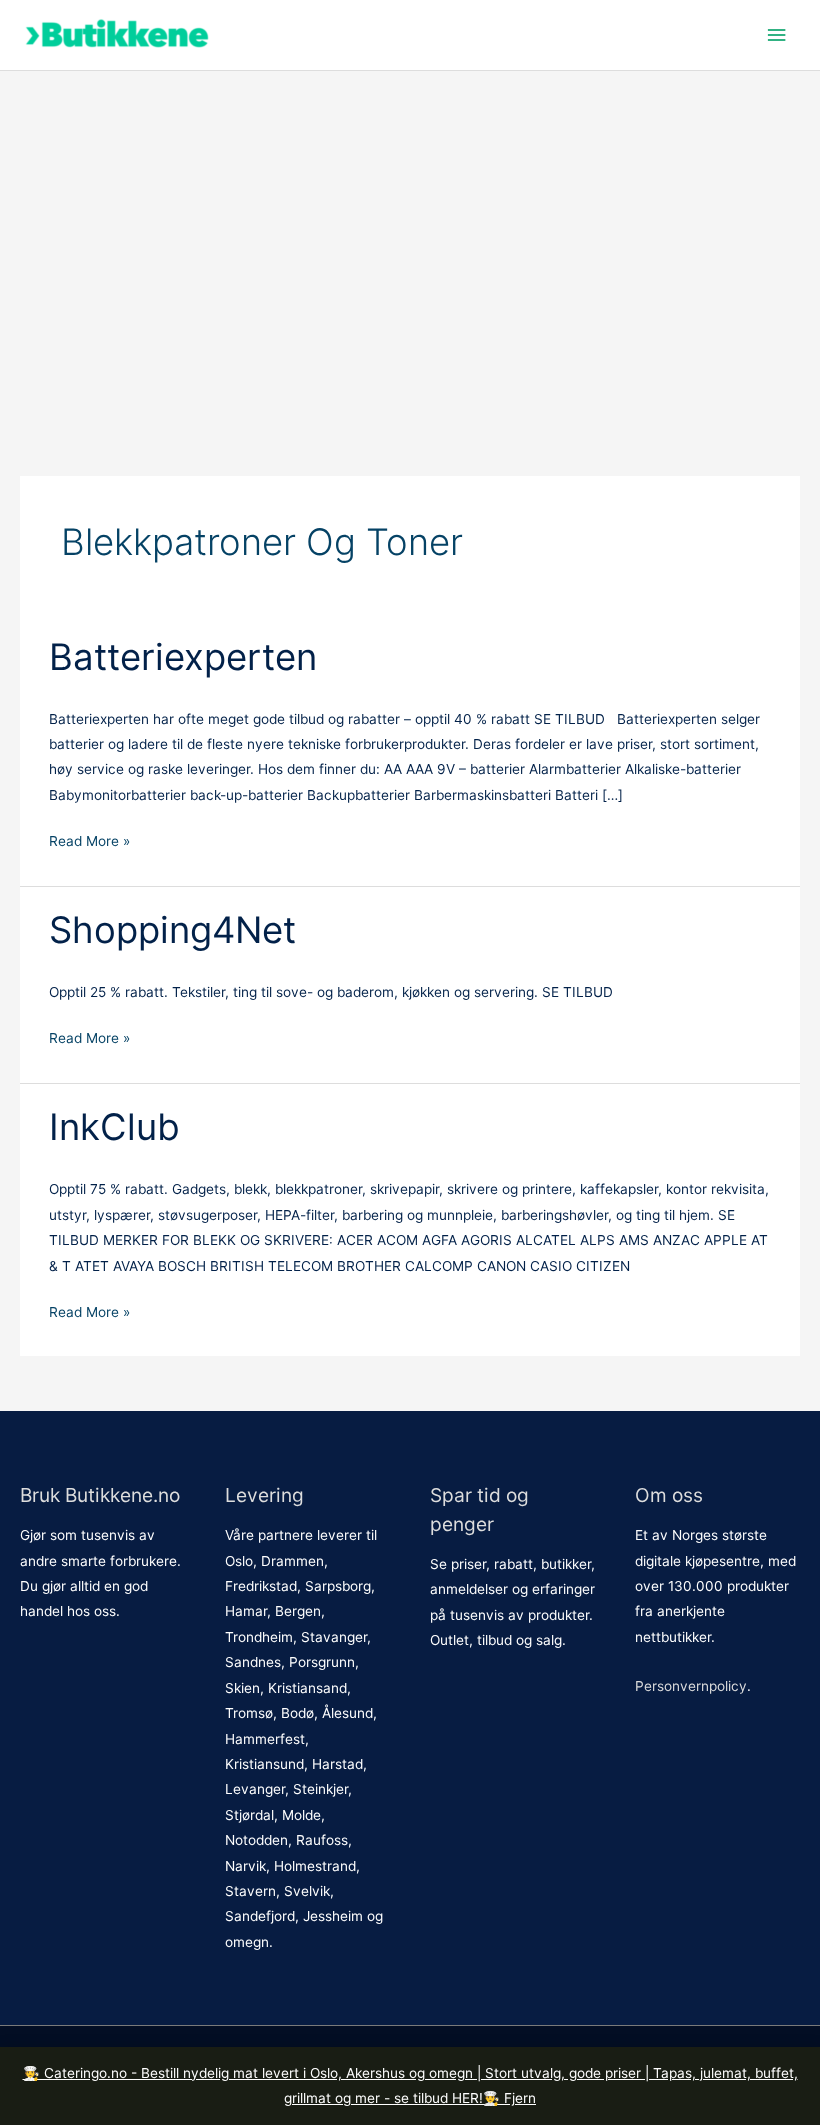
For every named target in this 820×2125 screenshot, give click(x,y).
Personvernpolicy (691, 1686)
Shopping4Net (172, 930)
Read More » (89, 840)
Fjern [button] (520, 2098)
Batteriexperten (183, 657)
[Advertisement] (410, 271)
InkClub (114, 1127)
